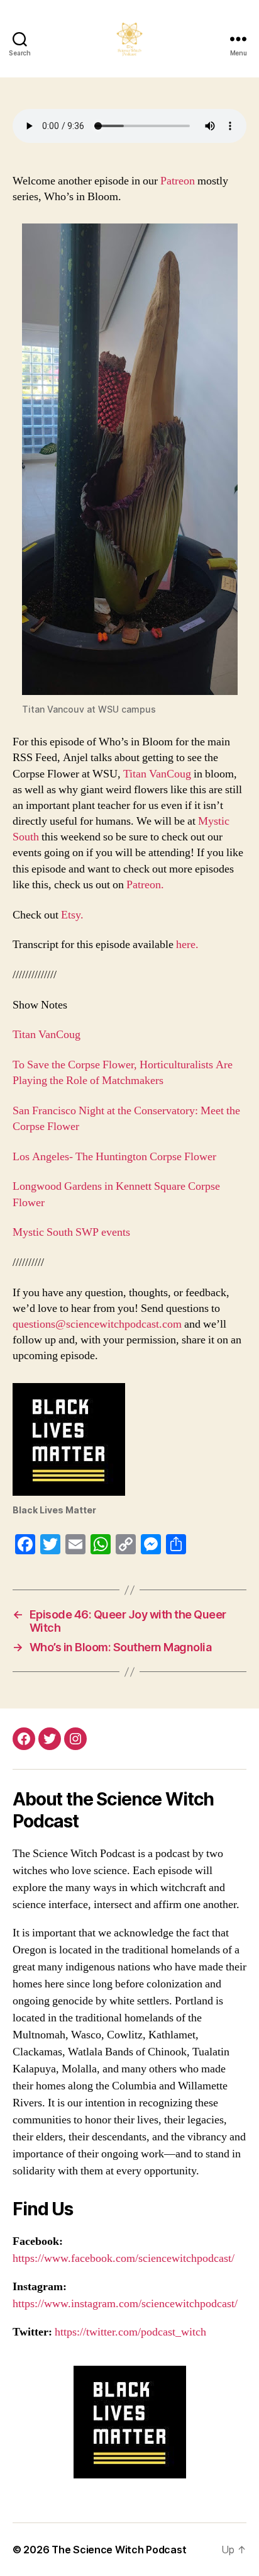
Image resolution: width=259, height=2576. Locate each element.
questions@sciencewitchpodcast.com (97, 1324)
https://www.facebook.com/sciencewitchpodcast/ (124, 2258)
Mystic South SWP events (71, 1232)
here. (187, 945)
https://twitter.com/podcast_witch (130, 2332)
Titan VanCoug (157, 774)
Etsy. (72, 915)
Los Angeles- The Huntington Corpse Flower (114, 1157)
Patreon (179, 181)
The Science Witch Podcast (119, 2550)
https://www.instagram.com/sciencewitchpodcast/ (125, 2304)
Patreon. (146, 885)
